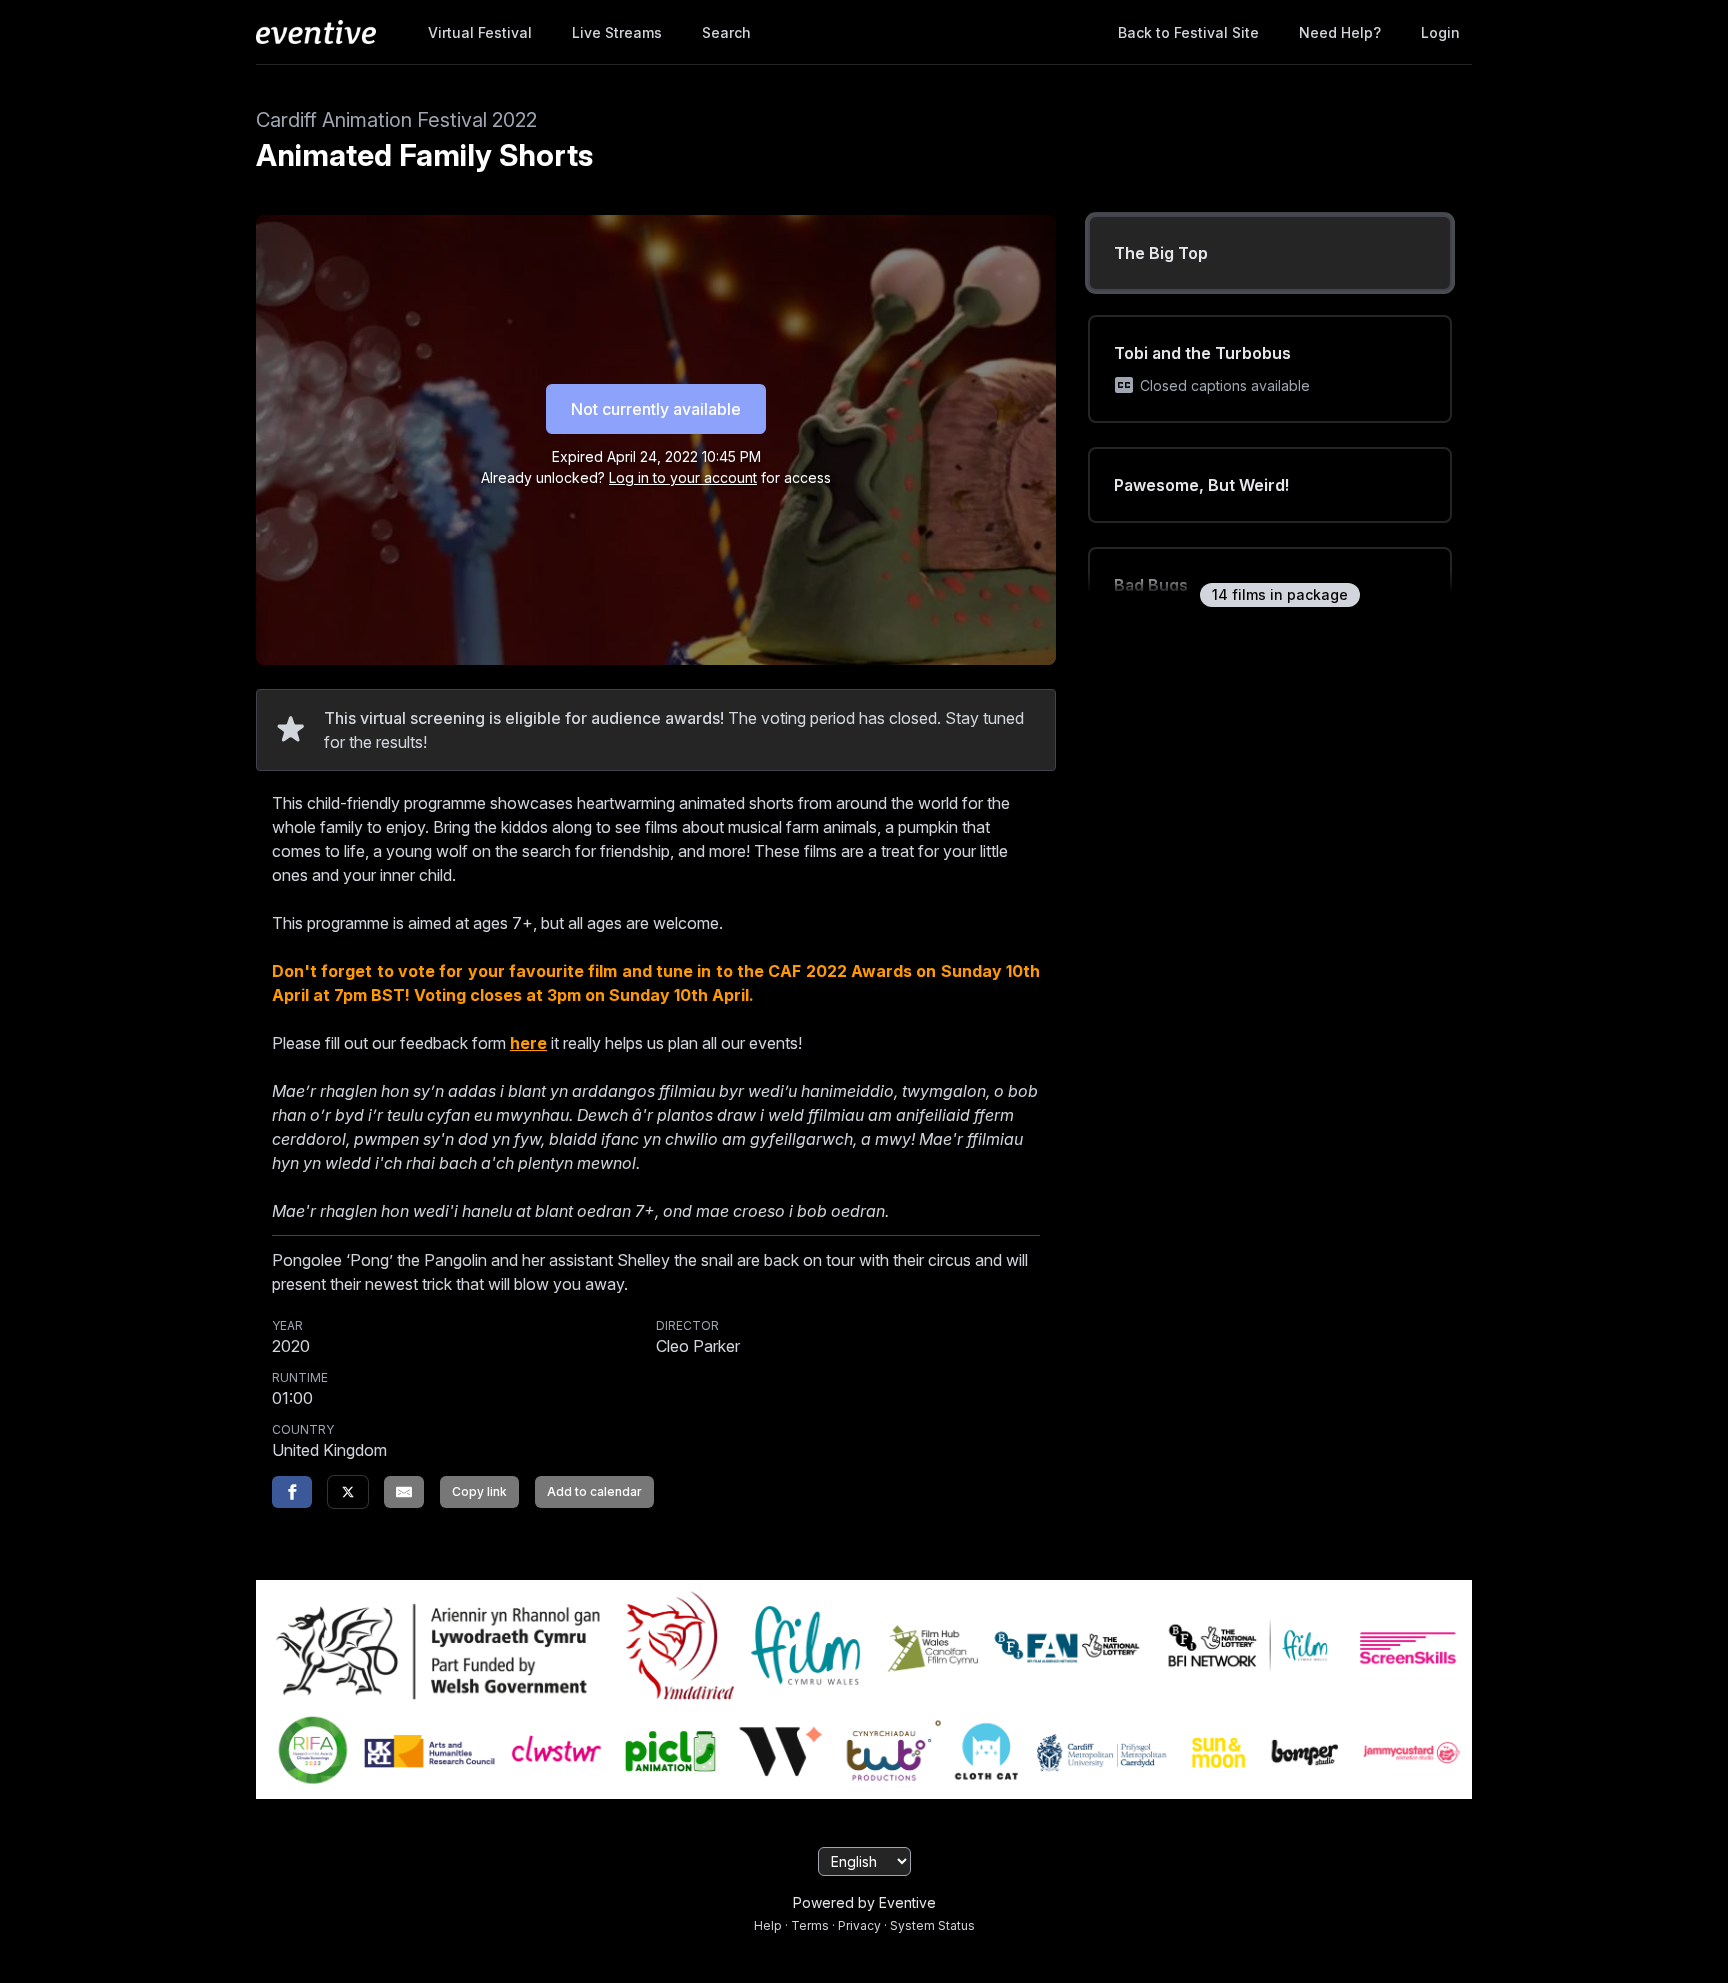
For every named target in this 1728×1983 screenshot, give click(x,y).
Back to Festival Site (1188, 32)
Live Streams (617, 32)
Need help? (1340, 32)
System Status (932, 1925)
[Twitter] (348, 1492)
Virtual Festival (480, 32)
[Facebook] (292, 1492)
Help (768, 1925)
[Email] (404, 1492)
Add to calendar (594, 1491)
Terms (810, 1925)
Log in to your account (683, 477)
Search (726, 32)
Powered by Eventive (864, 1902)
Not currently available (656, 409)
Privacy (859, 1925)
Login (1440, 32)
